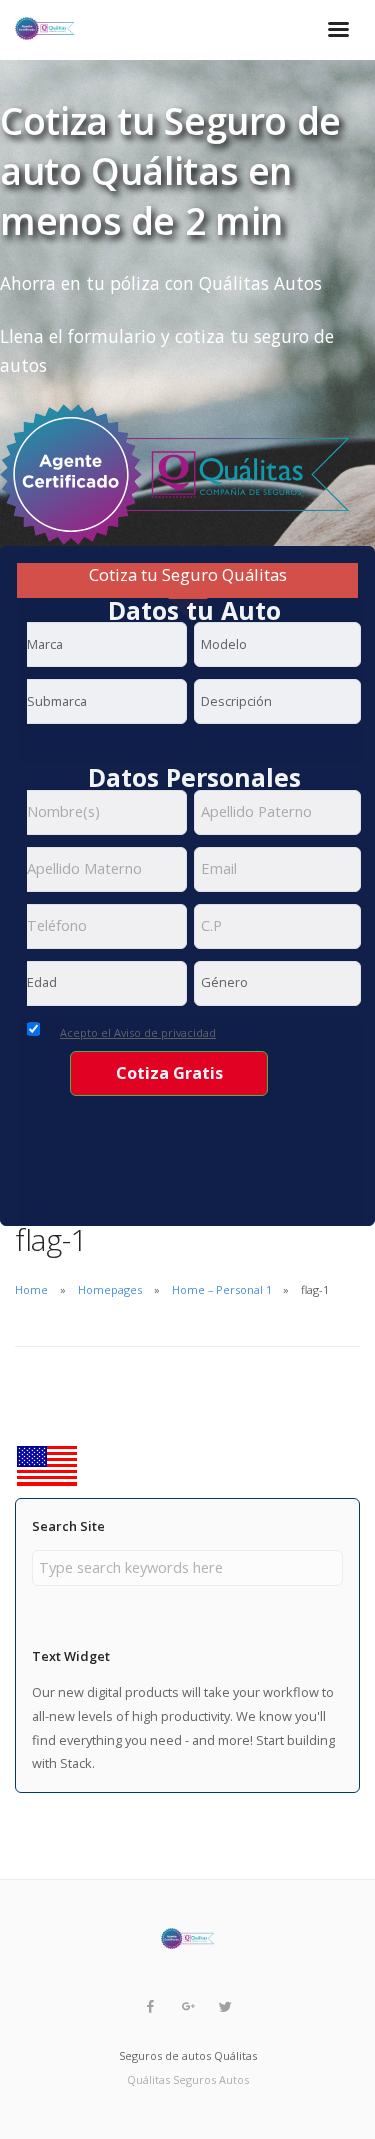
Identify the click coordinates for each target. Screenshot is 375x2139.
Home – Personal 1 (222, 1289)
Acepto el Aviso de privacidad (138, 1032)
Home (31, 1289)
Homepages (110, 1289)
